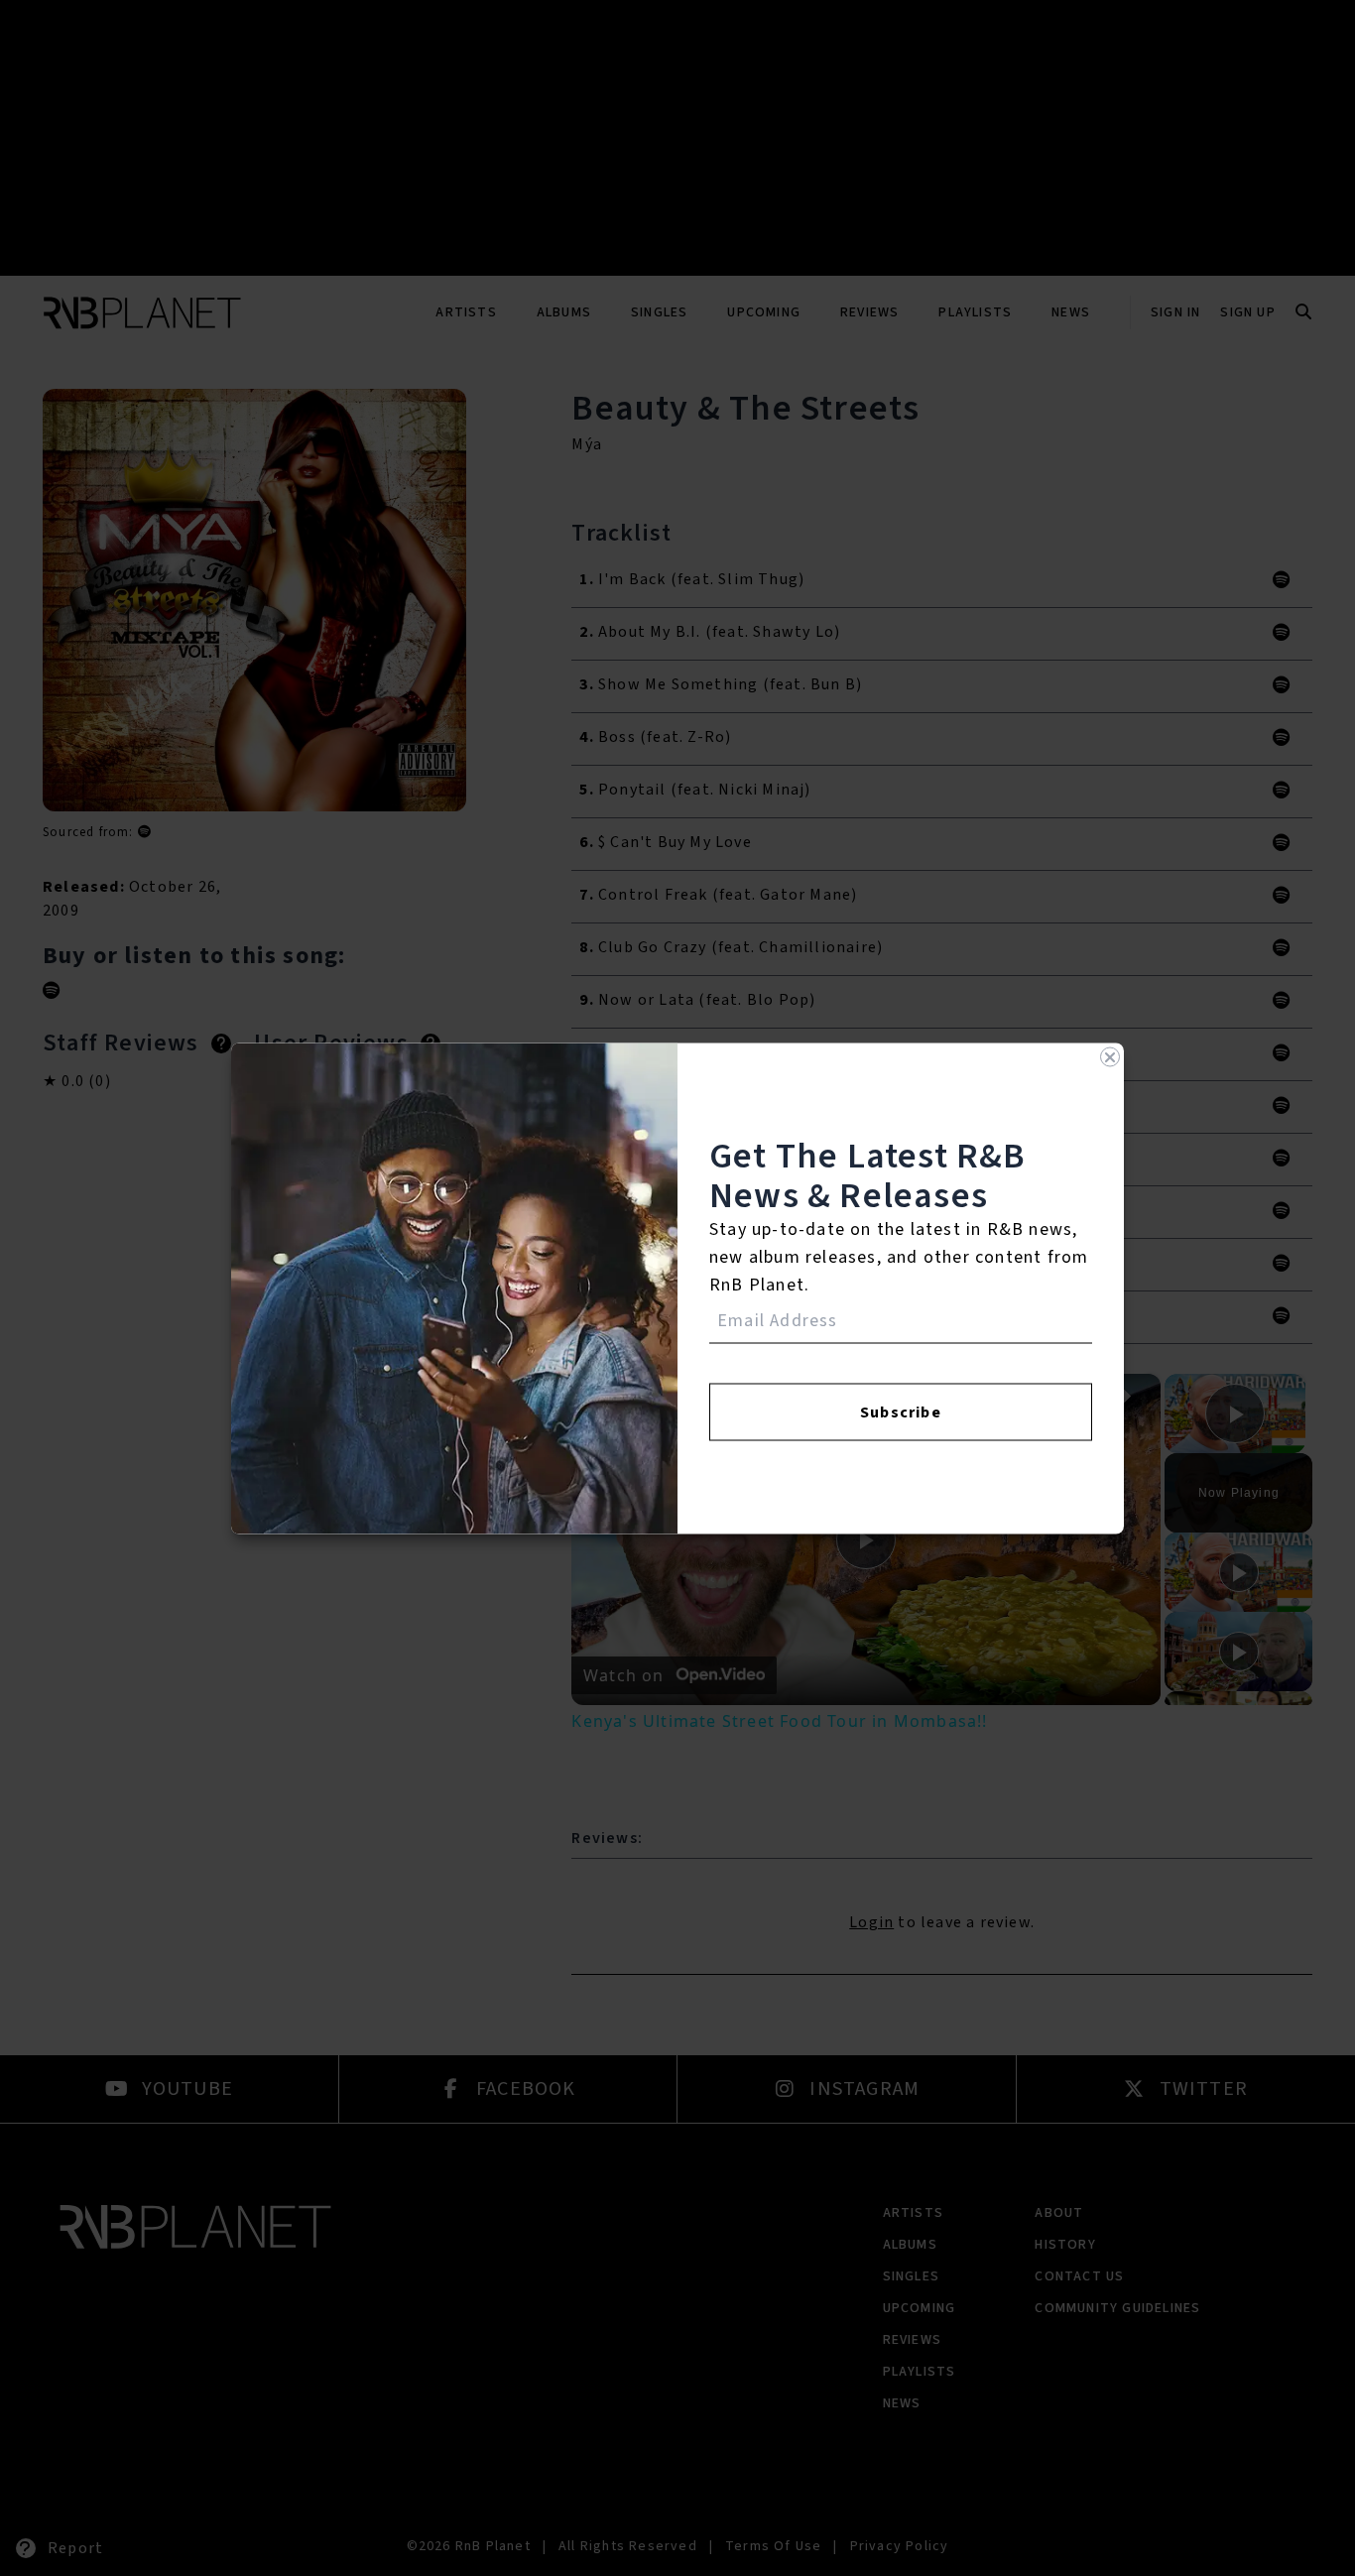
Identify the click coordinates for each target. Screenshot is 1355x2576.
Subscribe (901, 1411)
